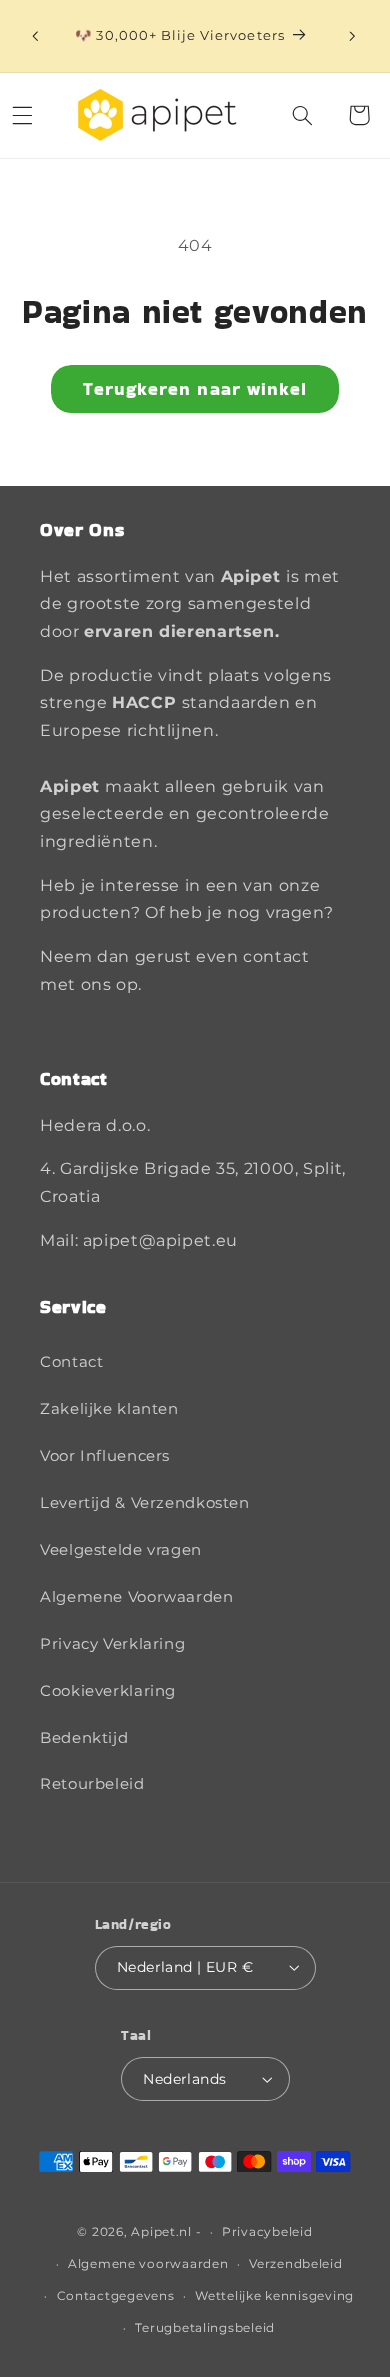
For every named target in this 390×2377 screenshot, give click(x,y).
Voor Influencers (105, 1456)
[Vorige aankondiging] (35, 36)
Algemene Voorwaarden (137, 1597)
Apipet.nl (161, 2232)
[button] (303, 115)
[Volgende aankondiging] (352, 36)
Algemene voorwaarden (148, 2264)
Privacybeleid (267, 2232)
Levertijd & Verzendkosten (145, 1503)
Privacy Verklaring (112, 1644)
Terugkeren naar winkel (195, 388)
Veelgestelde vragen (121, 1550)
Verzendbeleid (296, 2264)
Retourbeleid (92, 1784)
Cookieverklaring (108, 1691)
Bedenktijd (84, 1738)
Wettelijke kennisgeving (274, 2296)
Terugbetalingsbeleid (205, 2328)
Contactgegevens (116, 2296)
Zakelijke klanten (109, 1409)
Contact (71, 1362)
